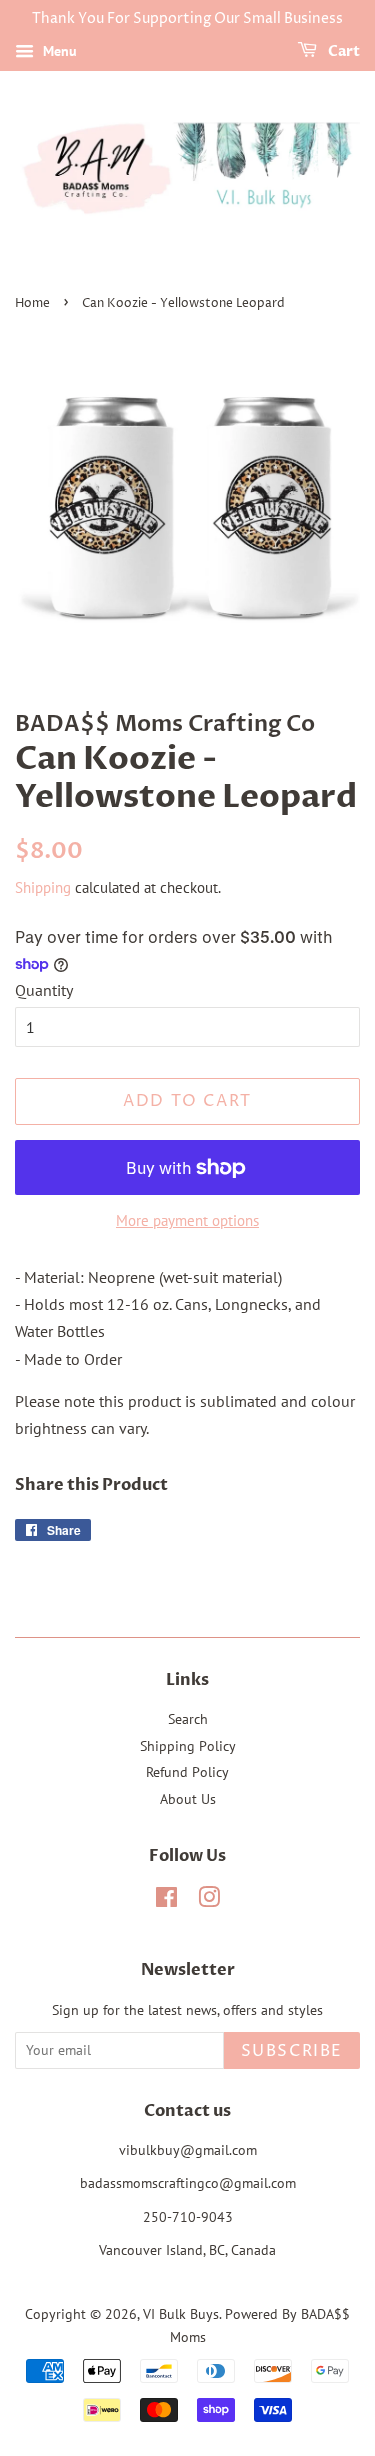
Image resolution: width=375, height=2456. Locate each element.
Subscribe (292, 2051)
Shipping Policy (188, 1746)
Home (32, 303)
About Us (188, 1799)
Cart (342, 51)
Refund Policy (187, 1772)
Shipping (43, 887)
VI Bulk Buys (181, 2314)
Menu (58, 51)
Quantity (44, 990)
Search (188, 1719)
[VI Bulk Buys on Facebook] (166, 1901)
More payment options (187, 1220)
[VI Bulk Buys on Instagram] (209, 1901)
